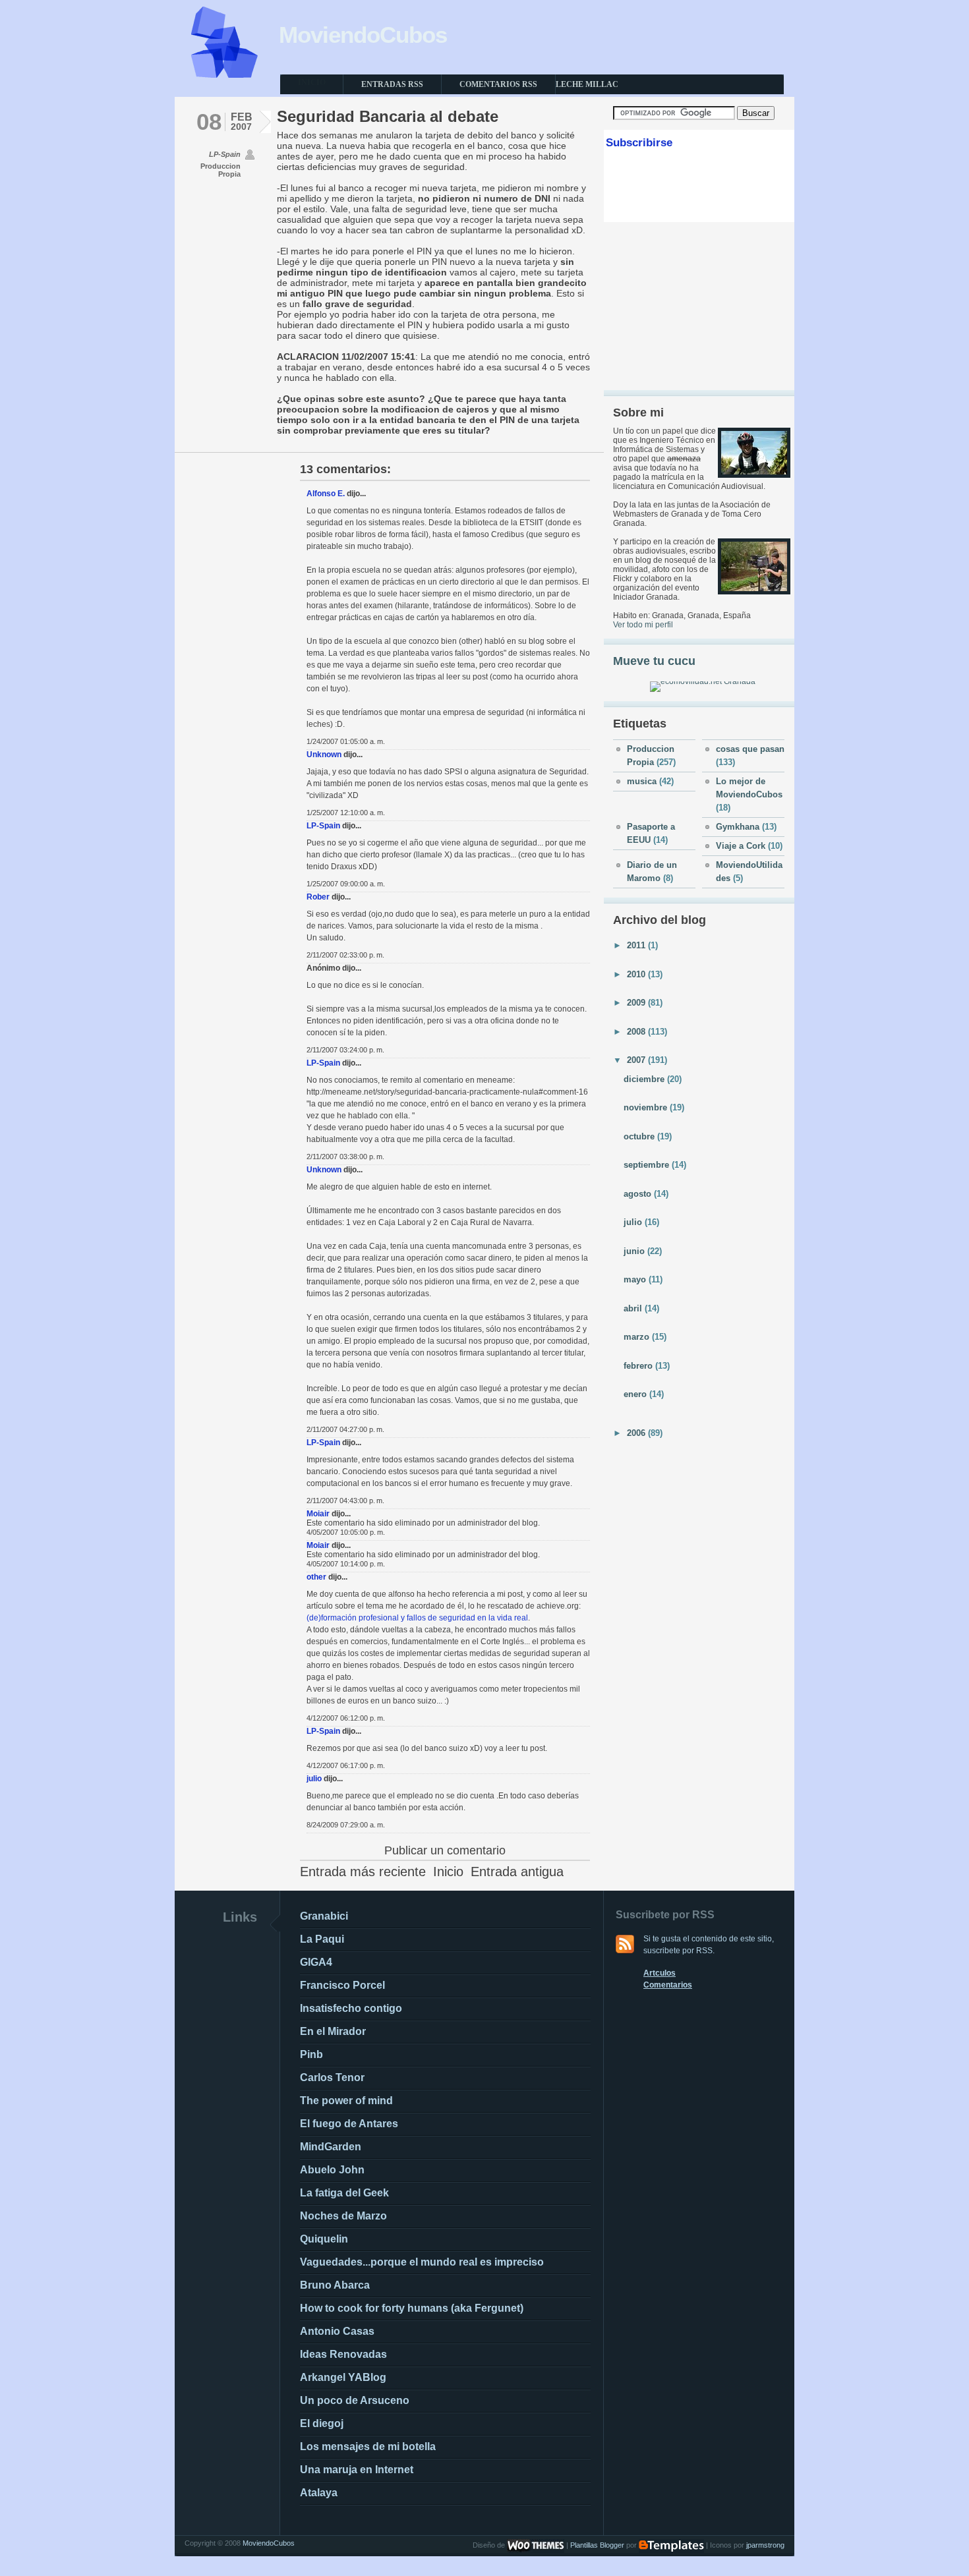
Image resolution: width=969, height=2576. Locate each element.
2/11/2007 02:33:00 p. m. (345, 955)
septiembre (648, 1165)
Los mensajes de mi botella (368, 2447)
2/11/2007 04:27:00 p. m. (345, 1429)
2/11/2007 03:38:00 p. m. (345, 1157)
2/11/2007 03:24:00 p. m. (345, 1050)
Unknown (324, 755)
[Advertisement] (699, 306)
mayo (636, 1279)
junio (635, 1251)
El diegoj (322, 2423)
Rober (318, 897)
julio (314, 1779)
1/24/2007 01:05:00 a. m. (346, 741)
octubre (640, 1136)
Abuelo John (332, 2170)
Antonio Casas (337, 2331)
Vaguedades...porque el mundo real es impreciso (422, 2262)
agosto (639, 1194)
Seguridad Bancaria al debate (388, 116)
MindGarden (331, 2147)
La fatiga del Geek (344, 2193)
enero (636, 1394)
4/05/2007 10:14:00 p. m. (346, 1564)
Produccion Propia (220, 170)
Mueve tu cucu (654, 661)
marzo (638, 1337)
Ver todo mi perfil (643, 625)
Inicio (448, 1872)
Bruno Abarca (335, 2285)
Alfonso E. (326, 494)
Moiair (318, 1514)
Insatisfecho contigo (351, 2008)
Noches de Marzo (343, 2216)
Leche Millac (587, 84)
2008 (637, 1032)
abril (634, 1308)
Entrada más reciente (363, 1872)
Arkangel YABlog (343, 2377)
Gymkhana (739, 827)
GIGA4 (316, 1962)
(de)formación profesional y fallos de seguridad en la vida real (417, 1618)
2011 (637, 945)
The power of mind (346, 2101)
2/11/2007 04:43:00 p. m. (345, 1501)
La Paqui (322, 1939)
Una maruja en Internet (357, 2470)
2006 (637, 1433)
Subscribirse (639, 143)
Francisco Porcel (342, 1985)
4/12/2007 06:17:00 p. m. (346, 1765)
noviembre (647, 1107)
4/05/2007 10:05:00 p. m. (346, 1532)
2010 (637, 974)
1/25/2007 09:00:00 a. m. (346, 884)
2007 (637, 1060)
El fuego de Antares (349, 2124)
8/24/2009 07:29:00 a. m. (346, 1825)
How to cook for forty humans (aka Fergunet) (412, 2308)
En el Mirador (333, 2031)
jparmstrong (765, 2545)
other (316, 1577)
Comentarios (668, 1985)
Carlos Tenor (332, 2077)
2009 (637, 1003)
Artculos (660, 1973)
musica (643, 781)
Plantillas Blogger (597, 2545)
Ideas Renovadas (343, 2354)
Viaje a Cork (742, 846)
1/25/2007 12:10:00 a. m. (346, 813)
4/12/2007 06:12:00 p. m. (346, 1718)
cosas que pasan (750, 749)
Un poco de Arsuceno (355, 2400)
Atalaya (319, 2493)
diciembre (645, 1079)
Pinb (311, 2054)
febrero (639, 1366)
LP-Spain (323, 826)
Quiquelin (324, 2239)
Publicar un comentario (445, 1850)
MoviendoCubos (363, 35)
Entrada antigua (517, 1872)
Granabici (324, 1916)
